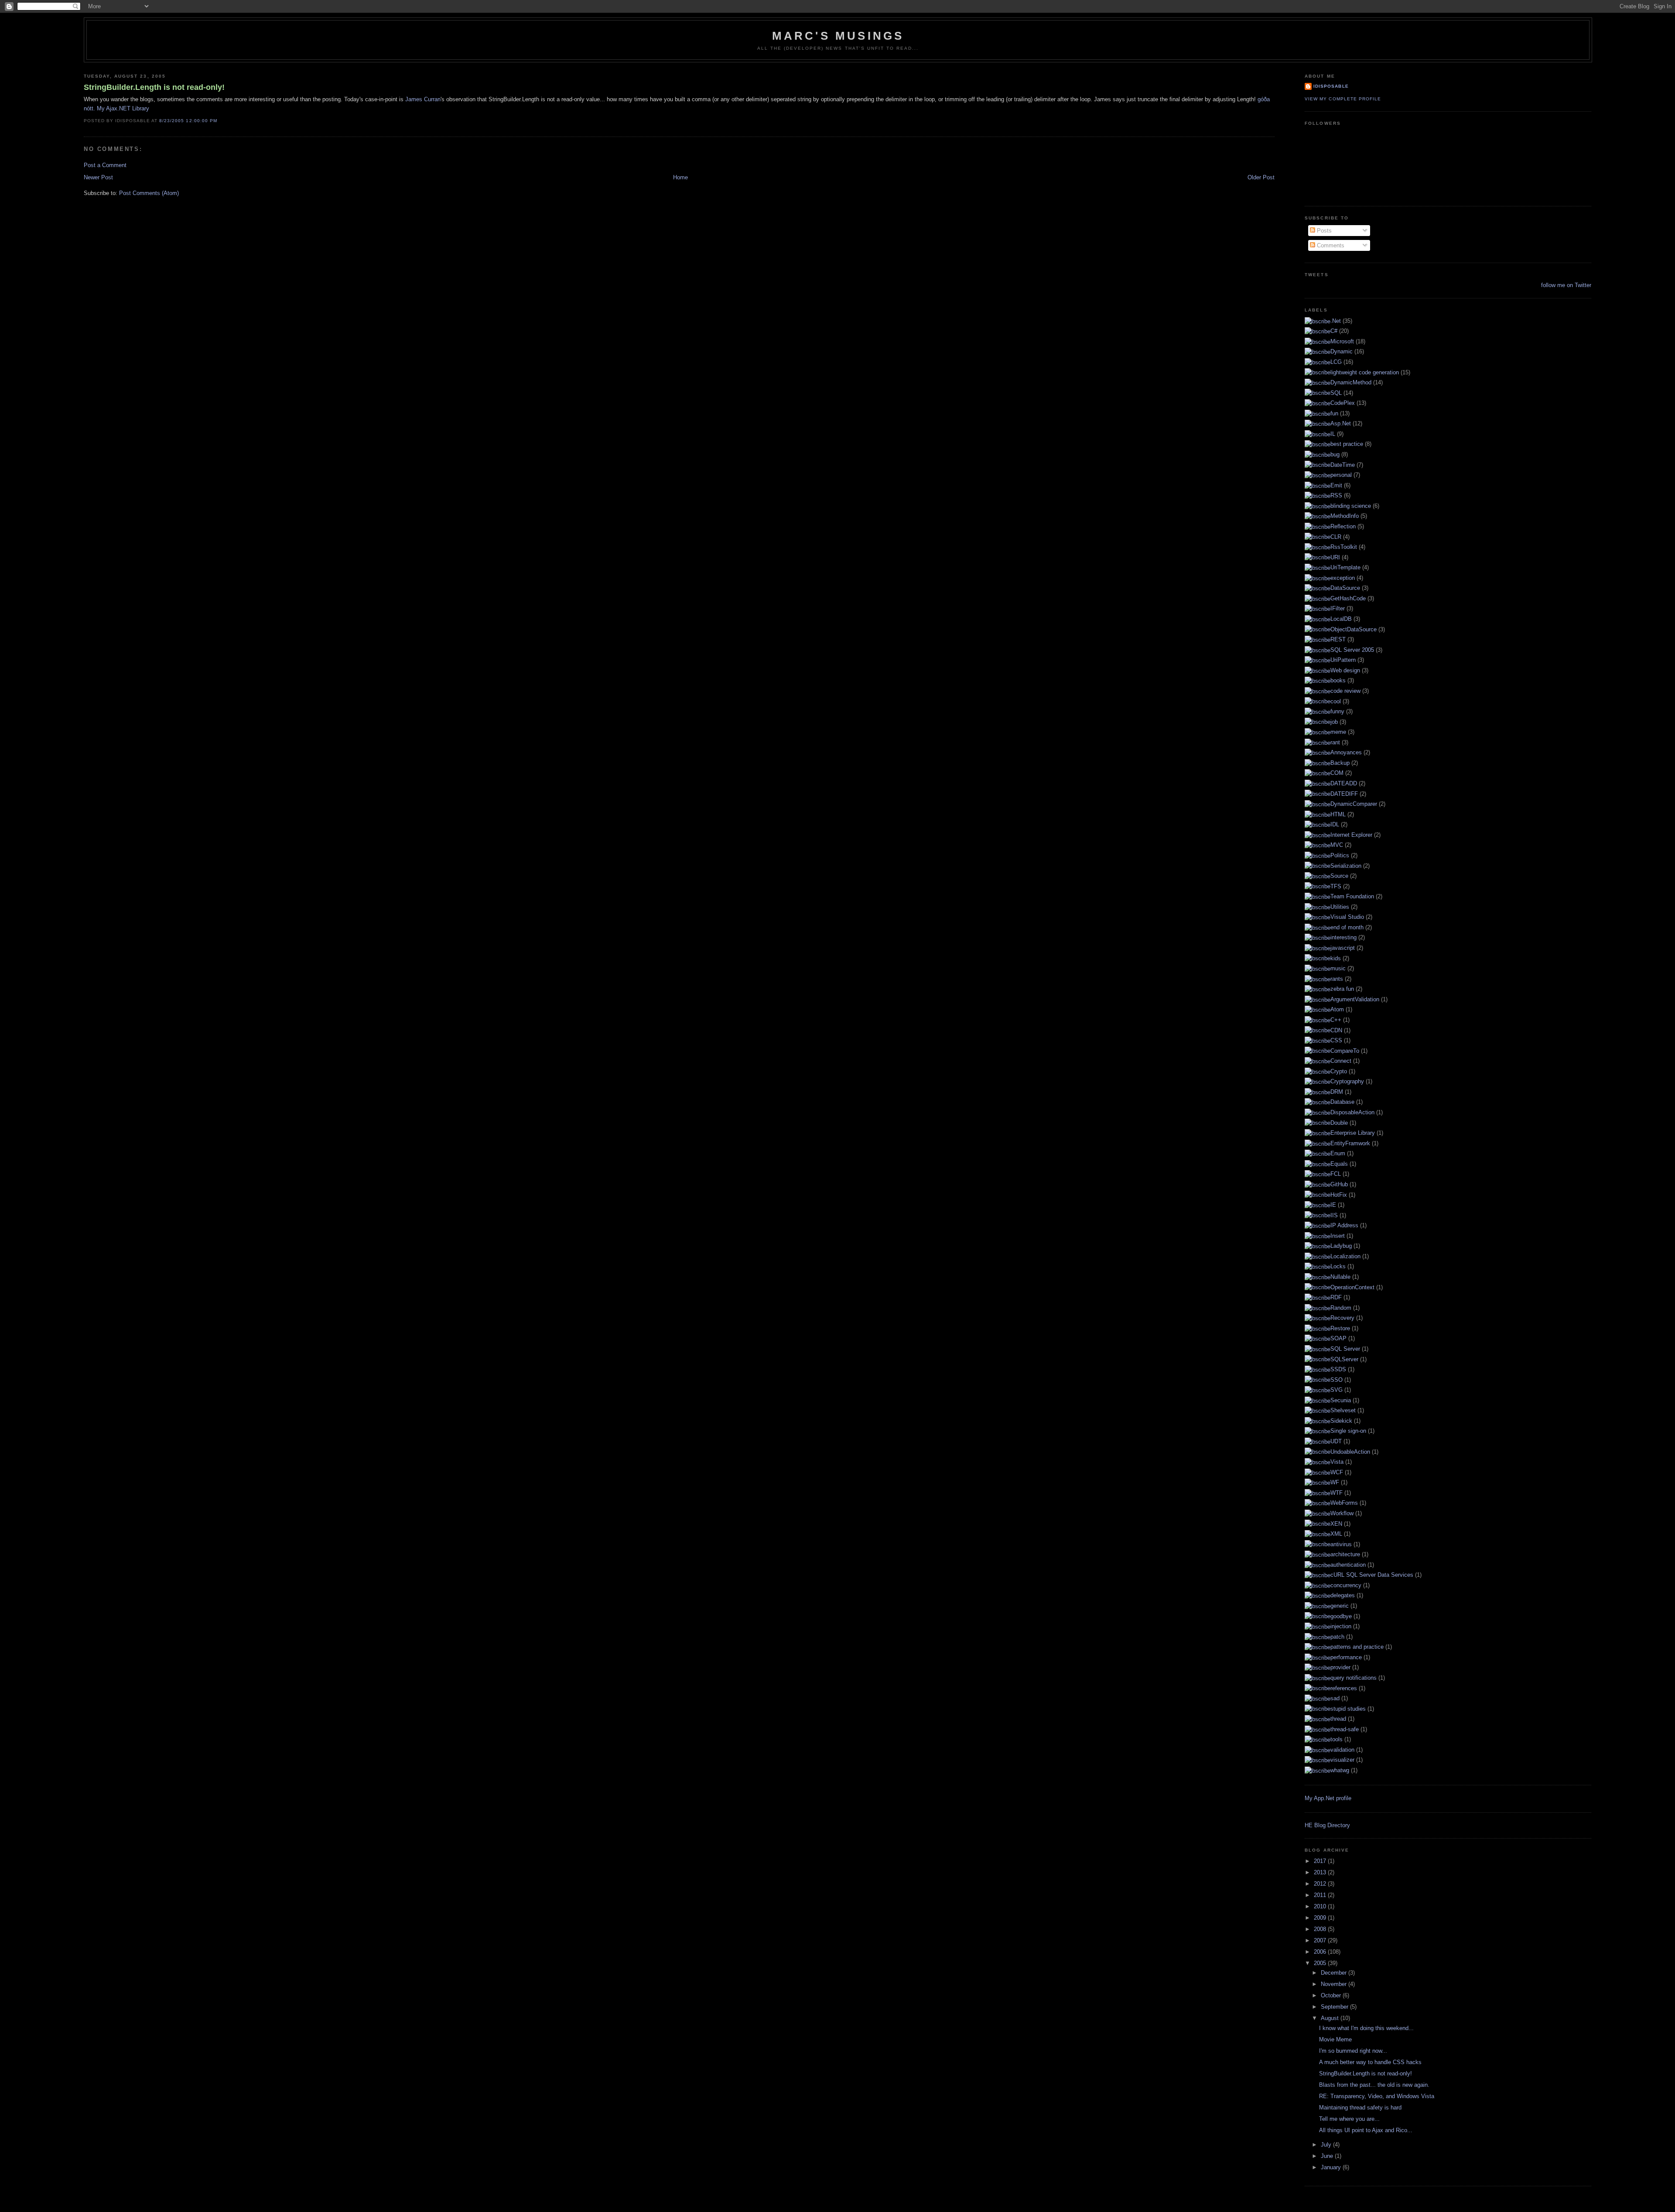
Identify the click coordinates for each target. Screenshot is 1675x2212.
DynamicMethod (1351, 382)
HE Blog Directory (1327, 1825)
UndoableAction (1350, 1452)
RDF (1336, 1297)
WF (1335, 1482)
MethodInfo (1345, 516)
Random (1341, 1308)
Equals (1339, 1164)
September (1335, 2007)
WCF (1337, 1472)
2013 (1321, 1872)
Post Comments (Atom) (149, 193)
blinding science (1351, 506)
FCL (1336, 1174)
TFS (1336, 886)
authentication (1348, 1565)
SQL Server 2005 (1352, 650)
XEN (1336, 1524)
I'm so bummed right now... (1353, 2051)
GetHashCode (1348, 598)
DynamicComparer (1354, 804)
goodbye (1341, 1616)
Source (1339, 876)
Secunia (1341, 1400)
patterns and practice (1357, 1647)
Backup (1340, 763)
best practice (1347, 444)
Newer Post (98, 177)
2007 (1321, 1940)
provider (1340, 1667)
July (1327, 2145)
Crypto (1339, 1071)
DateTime (1343, 465)
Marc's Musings (838, 36)
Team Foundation (1352, 896)
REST (1338, 639)
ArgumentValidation (1355, 999)
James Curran (423, 99)
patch (1337, 1637)
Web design (1345, 670)
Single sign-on (1348, 1431)
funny (1337, 711)
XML (1336, 1534)
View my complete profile (1343, 99)
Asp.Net (1341, 423)
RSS (1336, 495)
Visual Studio (1347, 917)
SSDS (1338, 1369)
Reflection (1343, 526)
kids (1336, 958)
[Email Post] (220, 121)
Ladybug (1341, 1246)
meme (1338, 732)
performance (1346, 1657)
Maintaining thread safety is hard (1360, 2108)
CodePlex (1343, 403)
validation (1342, 1750)
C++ (1336, 1020)
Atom (1337, 1009)
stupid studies (1348, 1709)
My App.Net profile (1328, 1798)
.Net (1336, 321)
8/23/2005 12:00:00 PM (188, 121)
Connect (1341, 1061)
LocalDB (1341, 619)
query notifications (1354, 1678)
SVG (1337, 1390)
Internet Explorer (1351, 835)
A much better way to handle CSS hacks (1370, 2062)
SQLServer (1344, 1359)
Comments (1330, 245)
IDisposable (1331, 86)
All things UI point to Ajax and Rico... (1366, 2130)
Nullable (1340, 1277)
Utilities (1340, 907)
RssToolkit (1344, 547)
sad (1335, 1698)
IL (1333, 434)
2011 (1321, 1895)
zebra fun (1342, 989)
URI (1335, 557)
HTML (1338, 814)
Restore (1340, 1328)
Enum (1338, 1153)
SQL (1336, 393)
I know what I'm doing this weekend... (1366, 2028)
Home (680, 177)
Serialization (1346, 866)
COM (1337, 773)
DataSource (1345, 588)
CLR (1336, 537)
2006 (1321, 1952)
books (1338, 680)
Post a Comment (105, 165)
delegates (1343, 1595)
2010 (1321, 1906)
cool (1336, 701)
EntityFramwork (1350, 1143)
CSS (1336, 1040)
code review (1345, 691)
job (1334, 722)
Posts (1323, 231)
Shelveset (1343, 1410)
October (1332, 1995)
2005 (1321, 1963)
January (1332, 2167)
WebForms (1344, 1503)
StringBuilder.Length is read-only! (154, 87)
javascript (1343, 948)
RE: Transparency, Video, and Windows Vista (1377, 2096)
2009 (1321, 1918)
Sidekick (1341, 1421)
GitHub (1339, 1184)
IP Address (1344, 1225)
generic (1340, 1606)
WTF (1337, 1493)
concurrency (1346, 1585)
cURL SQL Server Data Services (1372, 1575)
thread (1338, 1719)
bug (1335, 454)
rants (1337, 979)
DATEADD (1344, 783)
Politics (1340, 855)
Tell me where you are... (1349, 2119)
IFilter (1338, 608)
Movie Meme (1335, 2039)
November (1335, 1984)
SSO (1337, 1380)
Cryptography (1347, 1081)
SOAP (1338, 1338)
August (1331, 2018)
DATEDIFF (1344, 794)
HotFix (1339, 1195)
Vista (1337, 1462)
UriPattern (1343, 660)
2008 (1321, 1929)
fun (1334, 413)
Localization (1345, 1256)
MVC (1337, 845)
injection (1341, 1626)
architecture (1345, 1554)
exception (1343, 578)
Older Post (1261, 177)
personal (1341, 475)
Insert (1338, 1236)
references (1344, 1688)
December (1335, 1973)
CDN (1336, 1030)
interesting (1343, 937)
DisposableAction (1352, 1112)
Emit (1336, 485)
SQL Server (1345, 1349)
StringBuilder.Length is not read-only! (1366, 2073)
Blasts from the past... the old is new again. (1374, 2085)
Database (1342, 1102)
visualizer (1342, 1760)
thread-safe (1345, 1729)
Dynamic (1342, 351)
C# (1334, 331)
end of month (1347, 927)
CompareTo (1345, 1051)
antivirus (1341, 1544)
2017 (1321, 1861)
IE (1333, 1205)
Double (1339, 1123)
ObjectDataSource (1354, 629)
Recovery (1342, 1318)
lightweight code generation (1365, 372)
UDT (1336, 1441)
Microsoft (1342, 341)
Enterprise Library (1353, 1133)
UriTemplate (1345, 567)
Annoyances (1346, 752)
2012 (1321, 1884)
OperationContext (1352, 1287)
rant (1335, 742)
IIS (1334, 1215)
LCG (1336, 362)
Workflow (1342, 1513)
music (1338, 968)
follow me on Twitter (1566, 285)
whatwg (1340, 1770)
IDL (1335, 824)
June (1328, 2156)
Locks (1338, 1266)
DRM (1337, 1092)
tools (1337, 1739)
